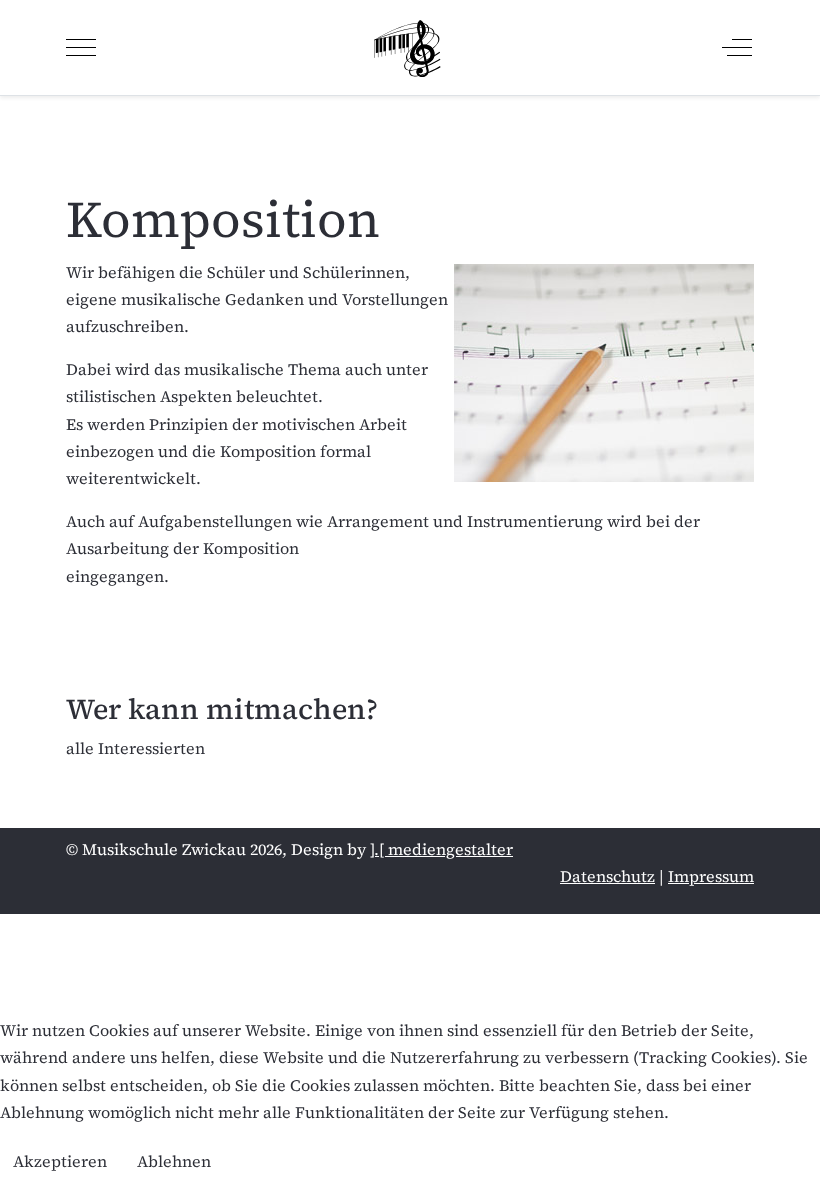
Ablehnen (174, 1161)
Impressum (711, 876)
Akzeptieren (60, 1161)
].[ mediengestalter (441, 849)
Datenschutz (607, 876)
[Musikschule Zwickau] (408, 47)
